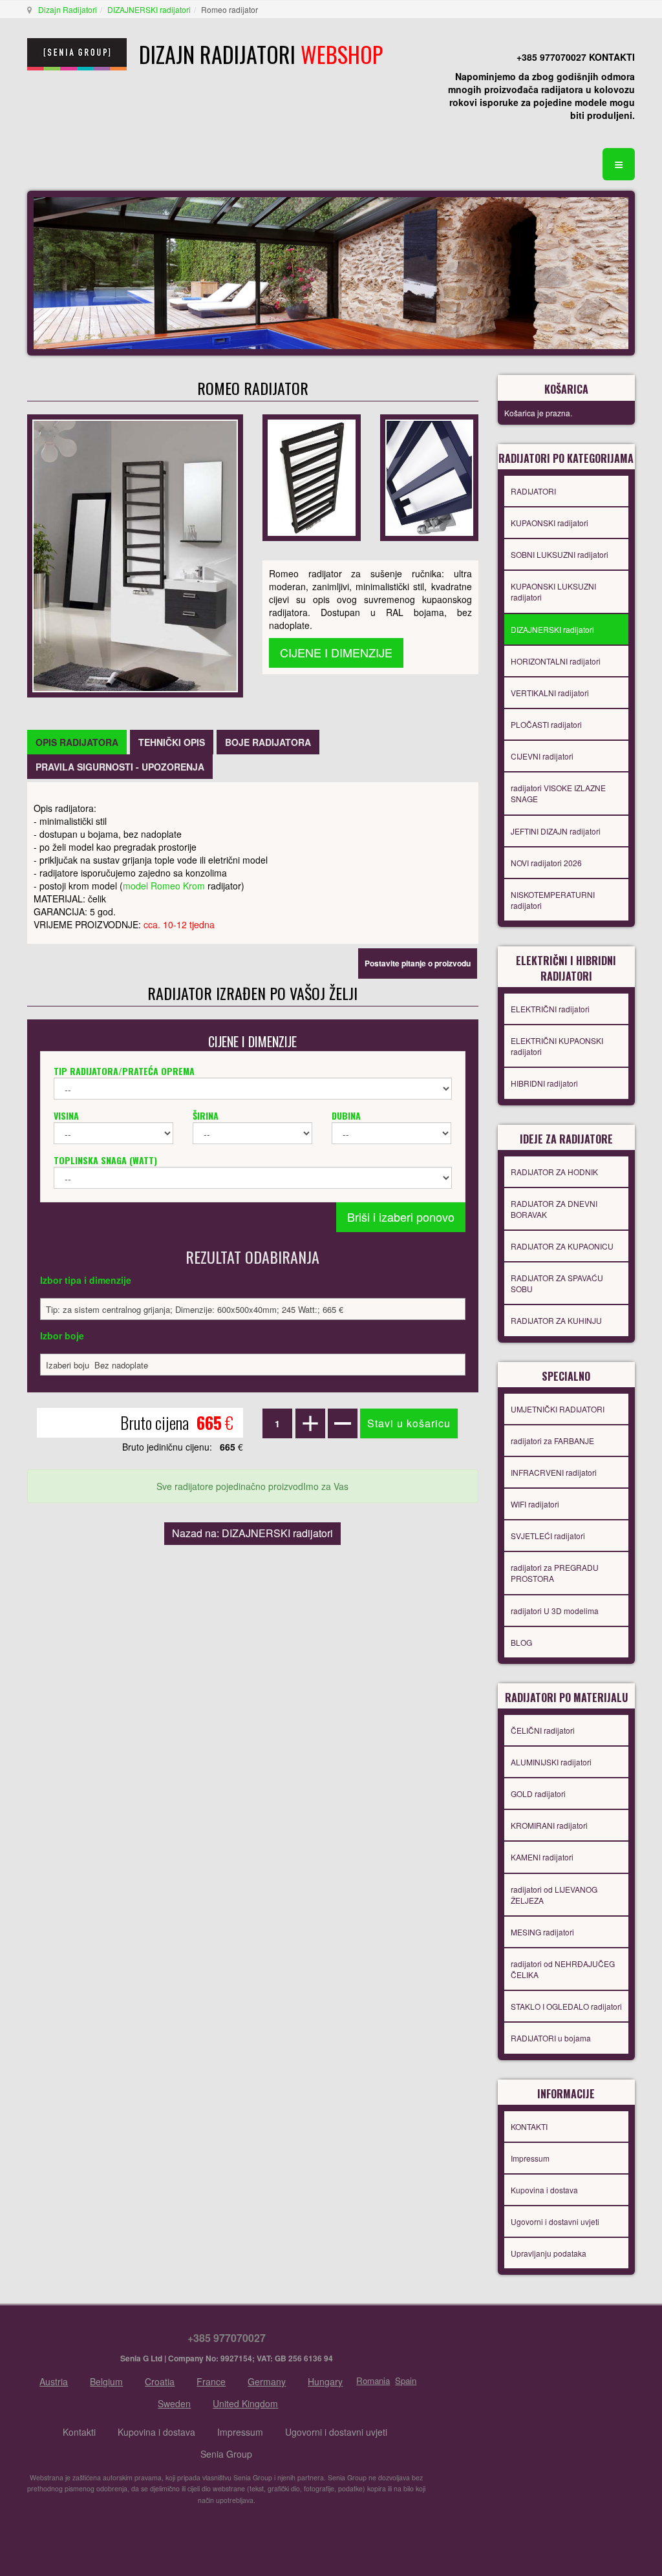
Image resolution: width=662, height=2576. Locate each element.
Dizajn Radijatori (68, 9)
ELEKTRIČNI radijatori (550, 1009)
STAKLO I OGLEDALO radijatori (566, 2006)
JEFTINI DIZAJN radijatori (556, 831)
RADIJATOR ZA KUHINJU (556, 1320)
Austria (54, 2381)
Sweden (174, 2403)
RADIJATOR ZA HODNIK (554, 1172)
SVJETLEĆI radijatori (548, 1536)
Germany (267, 2381)
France (211, 2381)
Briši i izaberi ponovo (401, 1217)
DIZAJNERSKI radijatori (149, 9)
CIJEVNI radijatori (542, 756)
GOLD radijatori (538, 1794)
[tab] (77, 742)
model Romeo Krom (164, 886)
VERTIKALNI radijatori (550, 693)
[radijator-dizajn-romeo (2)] (312, 476)
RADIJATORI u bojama (551, 2038)
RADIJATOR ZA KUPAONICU (562, 1246)
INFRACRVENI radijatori (554, 1472)
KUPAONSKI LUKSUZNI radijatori (553, 591)
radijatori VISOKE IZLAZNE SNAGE (558, 793)
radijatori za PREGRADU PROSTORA (555, 1573)
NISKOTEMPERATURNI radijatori (553, 900)
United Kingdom (245, 2403)
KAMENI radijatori (542, 1857)
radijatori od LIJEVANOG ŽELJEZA (554, 1895)
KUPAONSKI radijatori (550, 523)
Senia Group (226, 2454)
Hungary (325, 2381)
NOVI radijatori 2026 (546, 863)
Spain (406, 2380)
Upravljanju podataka (549, 2253)
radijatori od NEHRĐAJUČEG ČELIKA (563, 1969)
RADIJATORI (533, 491)
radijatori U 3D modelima (555, 1611)
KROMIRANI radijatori (549, 1825)
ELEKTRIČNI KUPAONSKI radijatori (557, 1046)
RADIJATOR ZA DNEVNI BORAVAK (554, 1209)
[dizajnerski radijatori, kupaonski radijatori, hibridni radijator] (135, 555)
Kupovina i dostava (544, 2190)
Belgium (106, 2381)
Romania (373, 2380)
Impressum (530, 2158)
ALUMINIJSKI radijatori (551, 1762)
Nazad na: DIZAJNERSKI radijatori (252, 1533)
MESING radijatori (542, 1932)
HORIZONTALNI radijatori (556, 661)
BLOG (521, 1642)
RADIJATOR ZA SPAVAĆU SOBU (557, 1283)
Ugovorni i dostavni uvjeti (555, 2221)
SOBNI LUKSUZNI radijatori (560, 554)
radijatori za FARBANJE (552, 1441)
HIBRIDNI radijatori (544, 1083)
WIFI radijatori (535, 1504)
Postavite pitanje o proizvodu (418, 963)
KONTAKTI (529, 2126)
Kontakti (79, 2432)
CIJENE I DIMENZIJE (336, 652)
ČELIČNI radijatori (543, 1730)
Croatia (160, 2381)
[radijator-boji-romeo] (429, 476)
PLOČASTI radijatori (546, 724)
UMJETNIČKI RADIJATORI (558, 1409)
